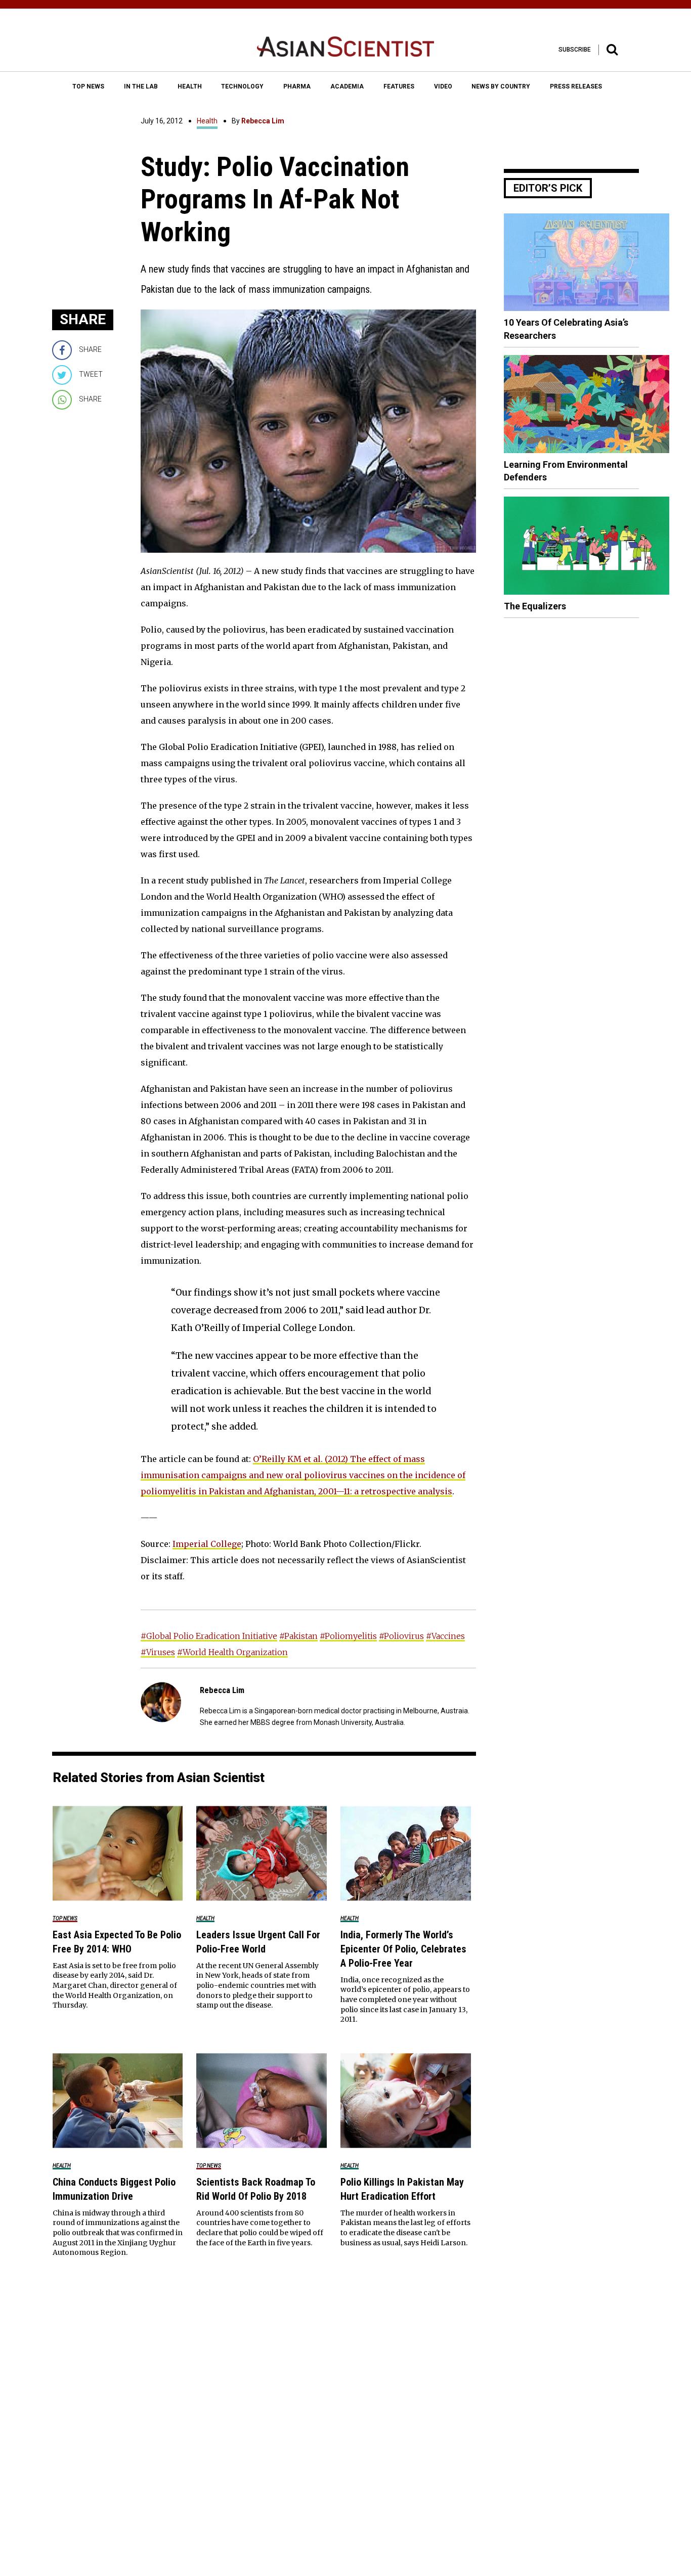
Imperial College (207, 1544)
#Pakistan (298, 1636)
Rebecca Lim (263, 121)
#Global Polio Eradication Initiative (209, 1636)
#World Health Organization (232, 1652)
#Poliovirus (401, 1636)
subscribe (575, 50)
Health (207, 121)
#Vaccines (445, 1636)
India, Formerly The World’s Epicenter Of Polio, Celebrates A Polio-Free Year (403, 1949)
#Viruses (158, 1652)
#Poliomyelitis (348, 1636)
